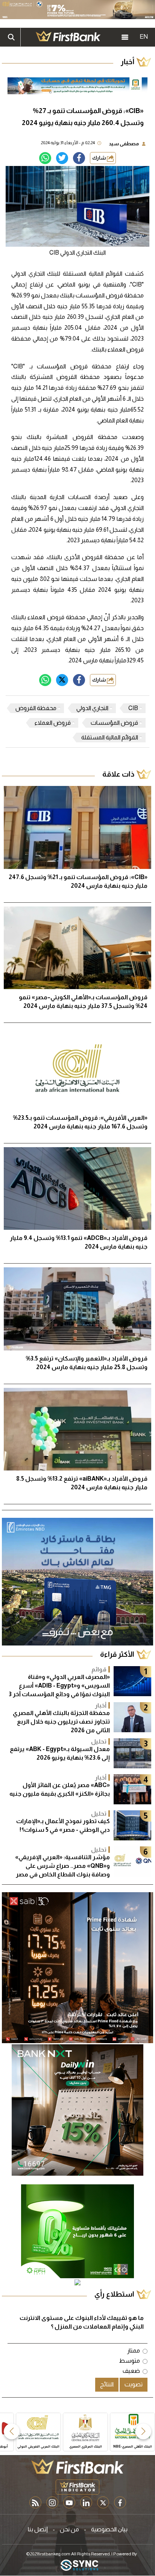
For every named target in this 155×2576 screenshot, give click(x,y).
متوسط (129, 2361)
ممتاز (134, 2351)
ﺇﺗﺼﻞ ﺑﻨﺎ (38, 2529)
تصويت (134, 2384)
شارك (100, 158)
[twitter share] (62, 158)
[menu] (125, 37)
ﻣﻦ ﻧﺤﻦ (69, 2529)
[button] (143, 2431)
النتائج (107, 2384)
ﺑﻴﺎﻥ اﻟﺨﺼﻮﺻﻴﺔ (109, 2529)
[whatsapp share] (45, 158)
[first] (68, 37)
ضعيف (131, 2371)
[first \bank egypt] (77, 2466)
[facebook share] (79, 158)
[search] (11, 37)
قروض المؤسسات (114, 723)
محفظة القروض (36, 708)
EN (144, 37)
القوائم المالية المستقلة (110, 737)
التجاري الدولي (92, 708)
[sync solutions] (79, 2566)
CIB (133, 708)
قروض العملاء (53, 723)
